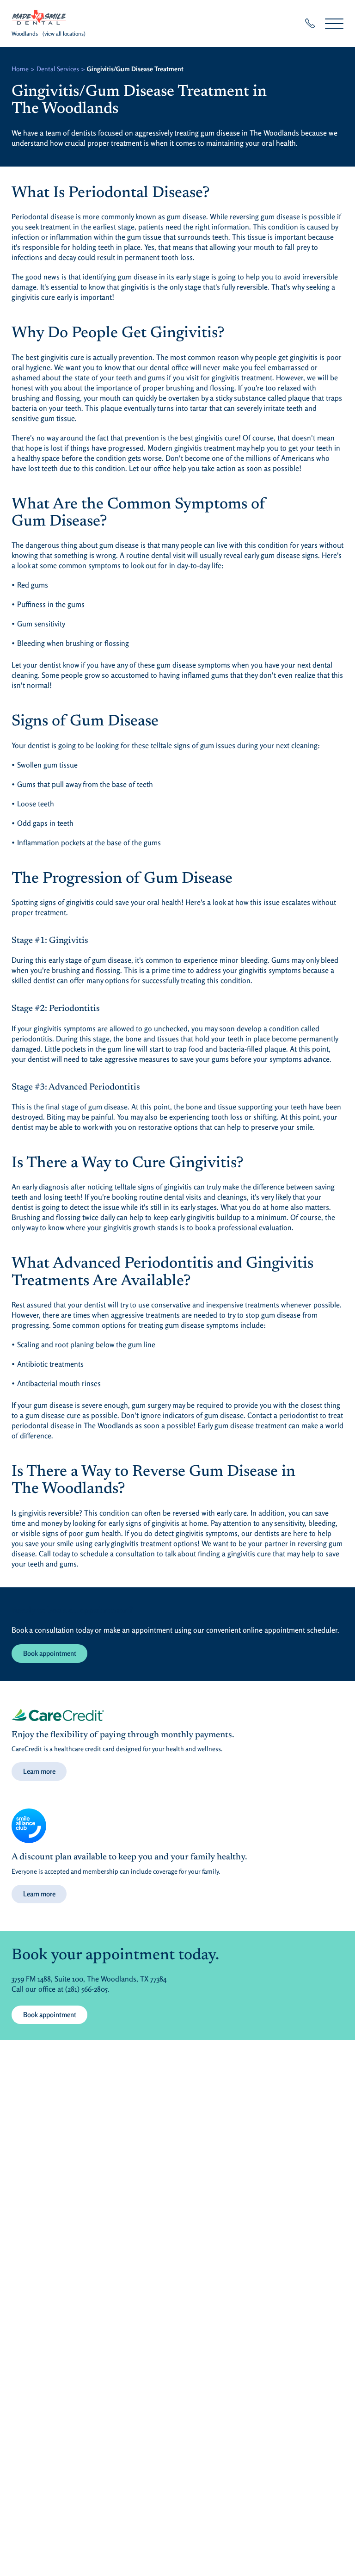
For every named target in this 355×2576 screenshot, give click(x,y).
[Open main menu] (334, 23)
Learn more (39, 1771)
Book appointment (50, 1653)
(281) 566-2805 (86, 1989)
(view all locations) (64, 34)
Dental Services (58, 69)
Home (20, 69)
